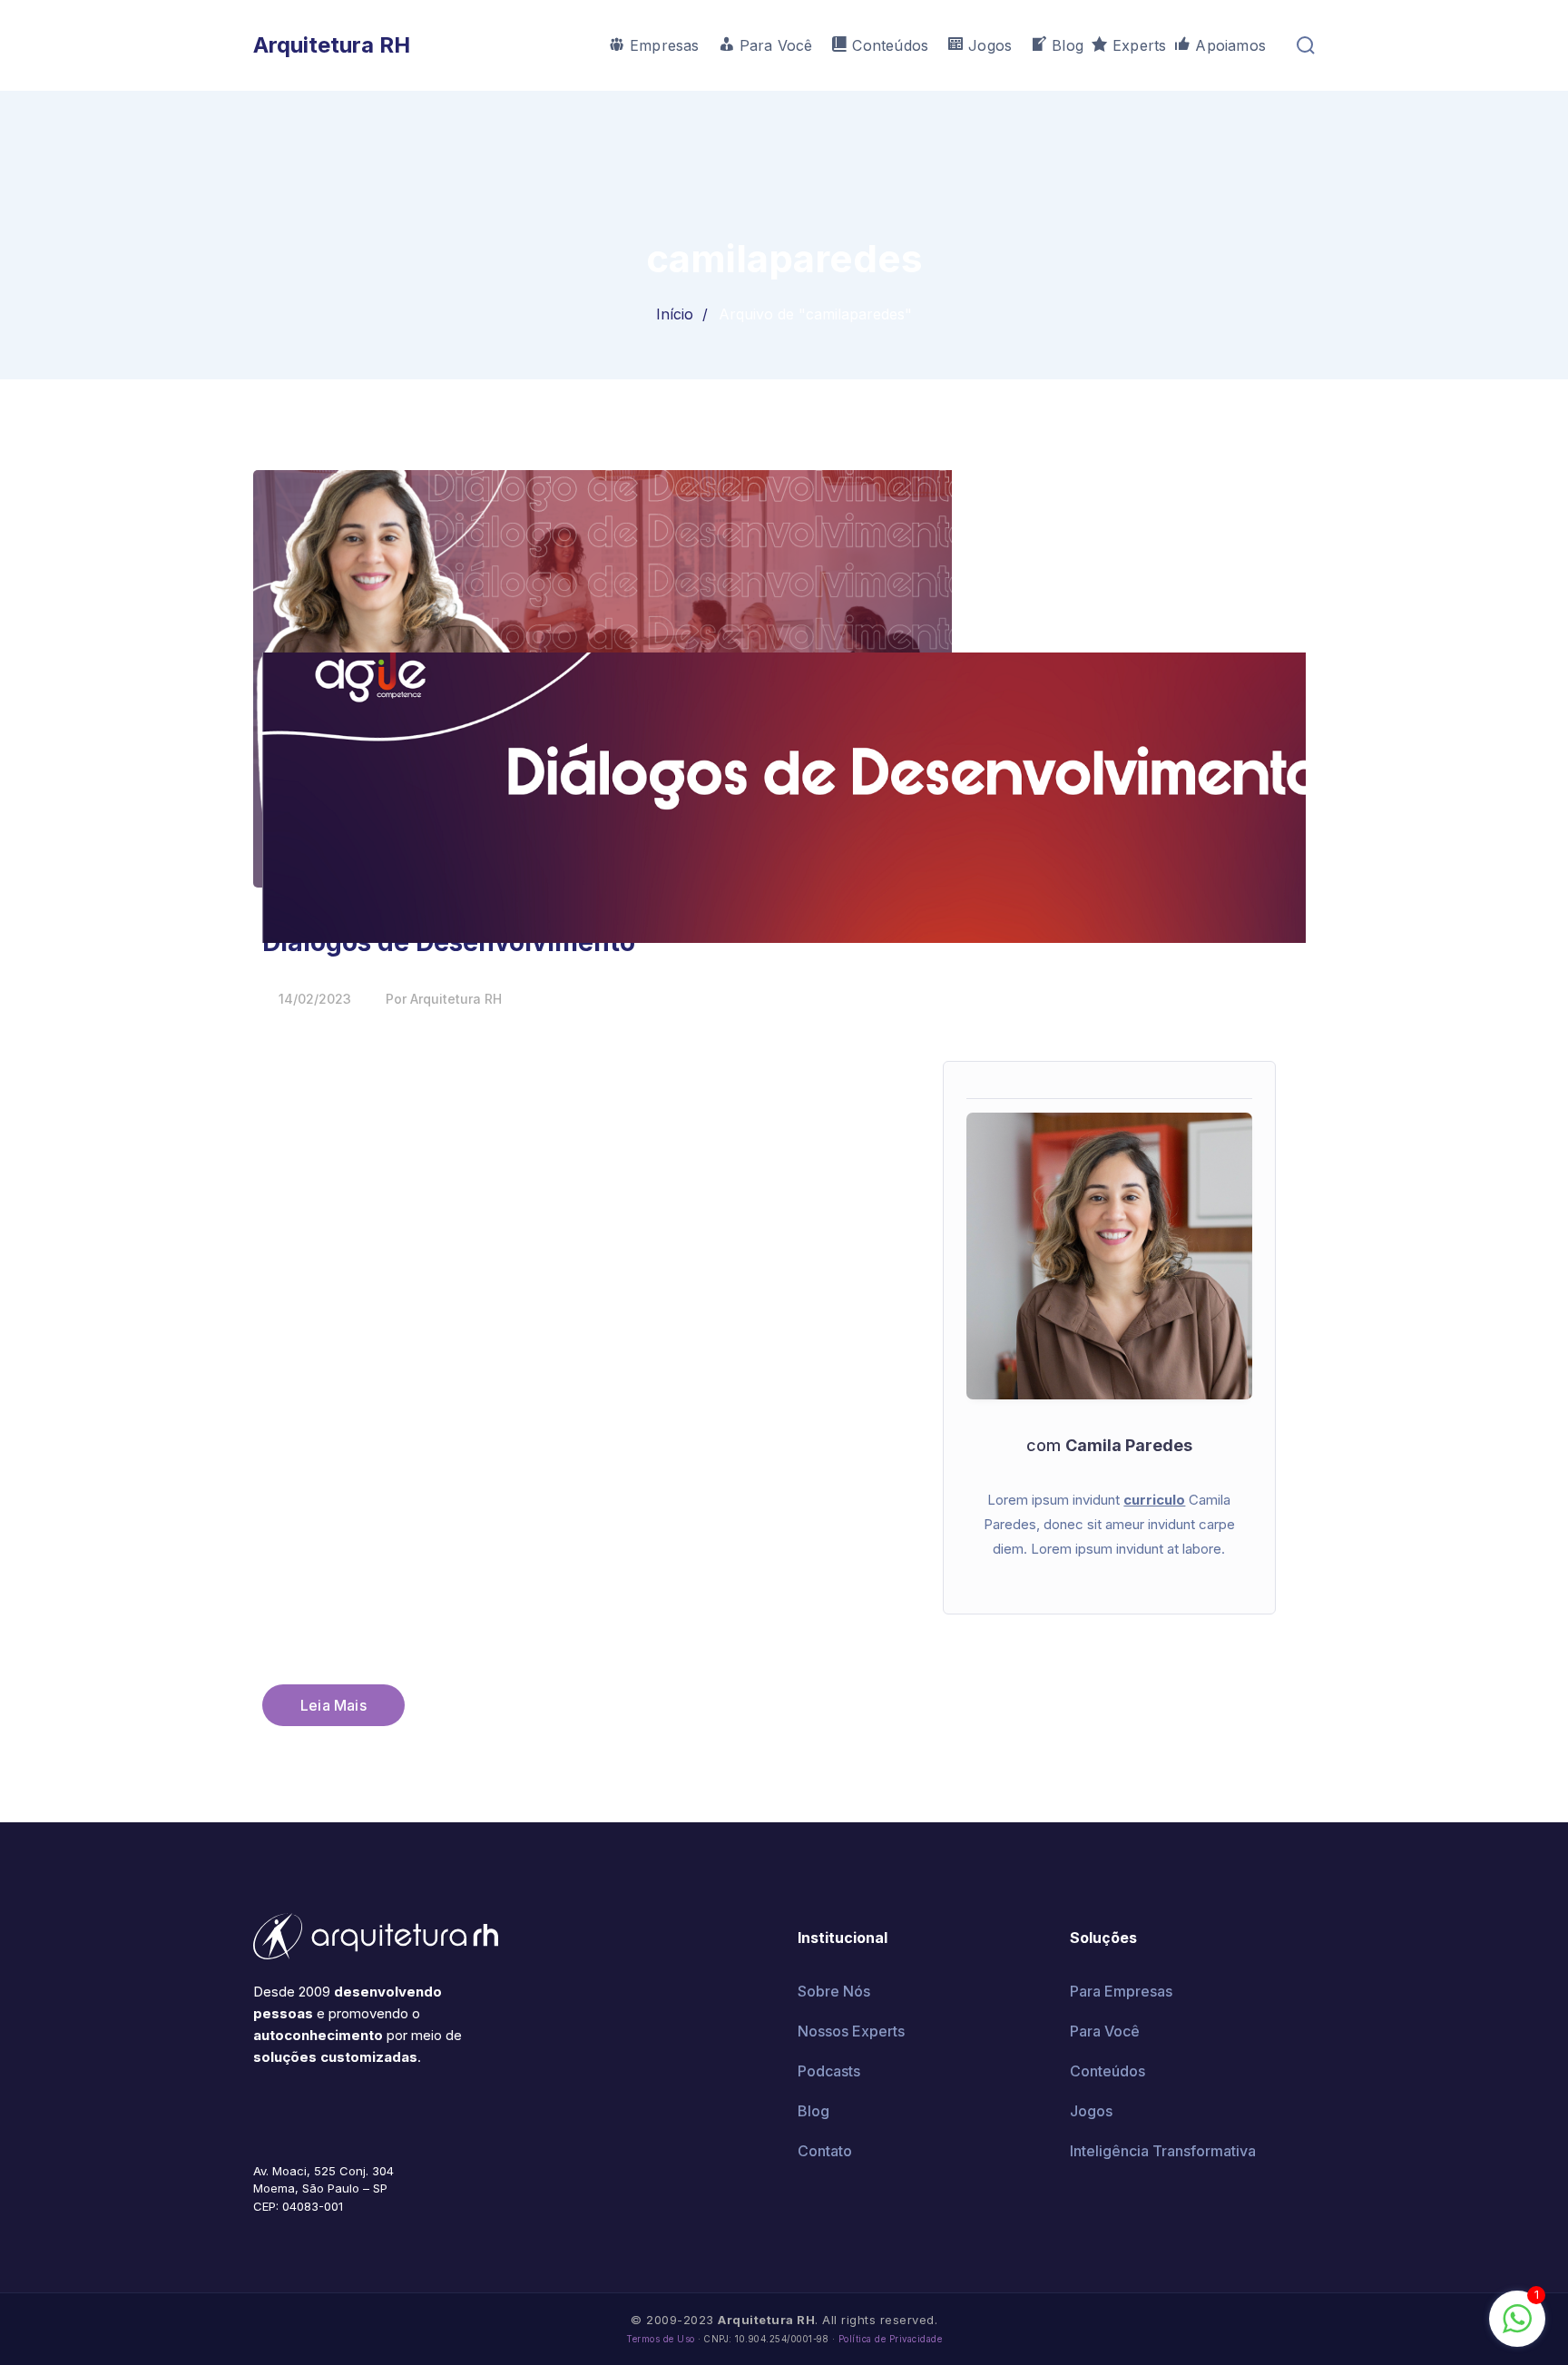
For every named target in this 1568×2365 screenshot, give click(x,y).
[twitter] (286, 2111)
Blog (813, 2111)
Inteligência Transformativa (1163, 2151)
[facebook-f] (259, 2111)
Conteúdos (1107, 2071)
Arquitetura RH (332, 45)
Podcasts (829, 2071)
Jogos (1091, 2111)
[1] (1517, 2328)
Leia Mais (333, 1705)
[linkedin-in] (340, 2111)
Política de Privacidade (891, 2339)
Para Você (1105, 2031)
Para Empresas (1121, 1991)
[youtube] (313, 2111)
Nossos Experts (851, 2031)
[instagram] (367, 2111)
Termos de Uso (661, 2339)
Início (675, 314)
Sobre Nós (834, 1991)
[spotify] (395, 2111)
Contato (825, 2151)
